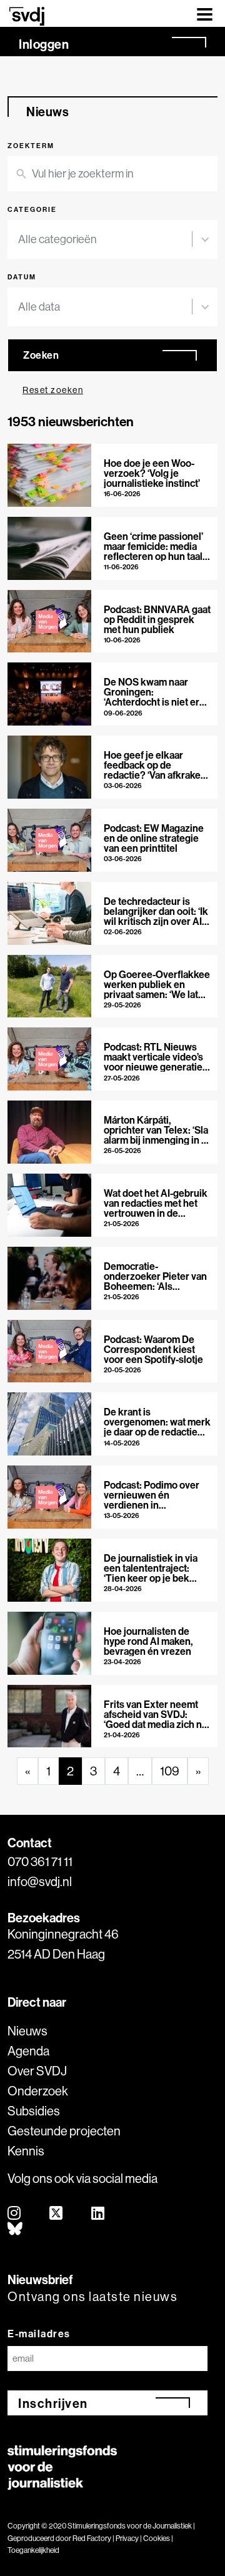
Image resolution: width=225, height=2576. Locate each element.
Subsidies (34, 2111)
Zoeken (41, 355)
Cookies (157, 2538)
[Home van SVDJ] (27, 16)
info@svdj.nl (40, 1881)
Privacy (127, 2538)
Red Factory (92, 2538)
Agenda (28, 2051)
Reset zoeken (53, 390)
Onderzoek (38, 2091)
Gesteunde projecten (64, 2131)
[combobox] (105, 239)
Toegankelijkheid (33, 2550)
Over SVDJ (37, 2071)
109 (170, 1771)
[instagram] (15, 2214)
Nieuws (27, 2031)
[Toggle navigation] (205, 13)
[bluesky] (16, 2229)
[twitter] (57, 2214)
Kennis (26, 2151)
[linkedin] (98, 2214)
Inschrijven (53, 2403)
